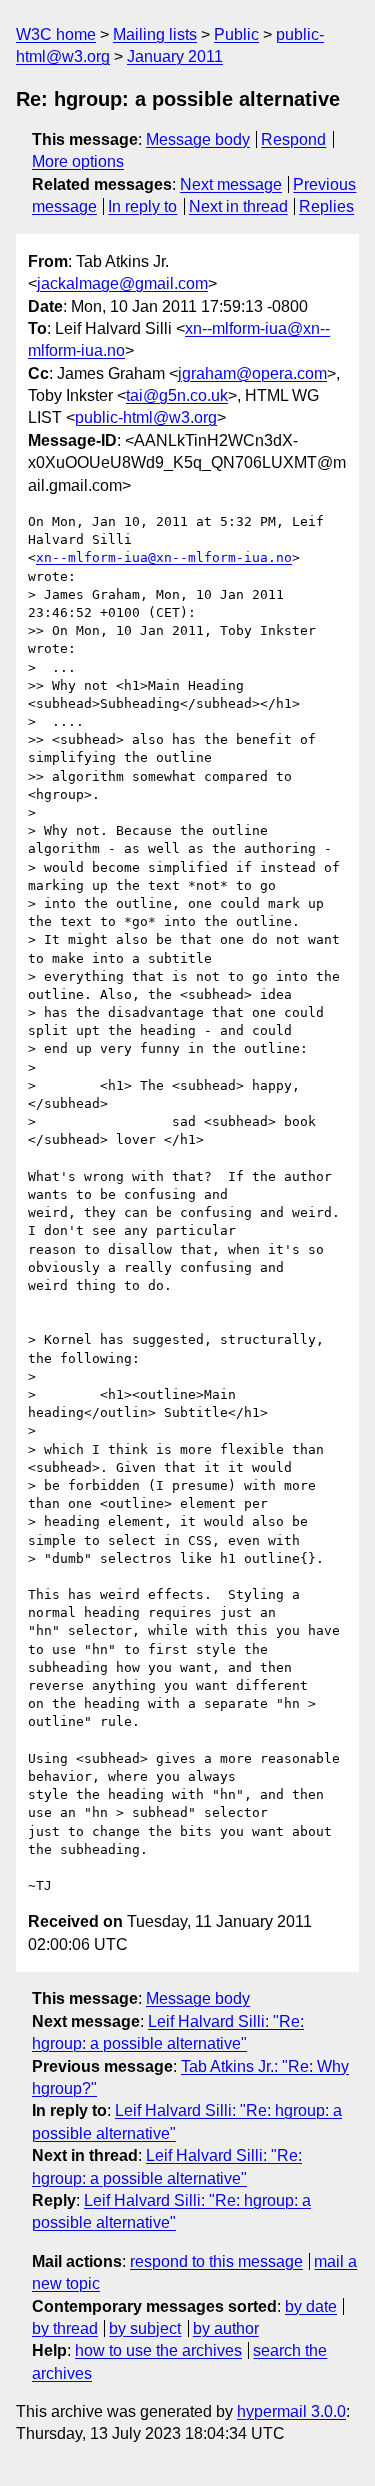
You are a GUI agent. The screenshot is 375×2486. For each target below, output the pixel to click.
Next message (231, 184)
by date (311, 2306)
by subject (145, 2328)
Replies (326, 206)
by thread (65, 2328)
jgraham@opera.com (252, 373)
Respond (293, 139)
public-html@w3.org (146, 417)
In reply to (142, 206)
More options (78, 161)
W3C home (56, 34)
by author (226, 2328)
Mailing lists (155, 34)
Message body (198, 139)
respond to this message (216, 2261)
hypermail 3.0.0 (291, 2411)
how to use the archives (158, 2350)
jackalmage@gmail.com (122, 283)
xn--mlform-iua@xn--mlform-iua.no (164, 557)
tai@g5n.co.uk (177, 395)
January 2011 (175, 56)
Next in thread (238, 206)
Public (236, 34)
